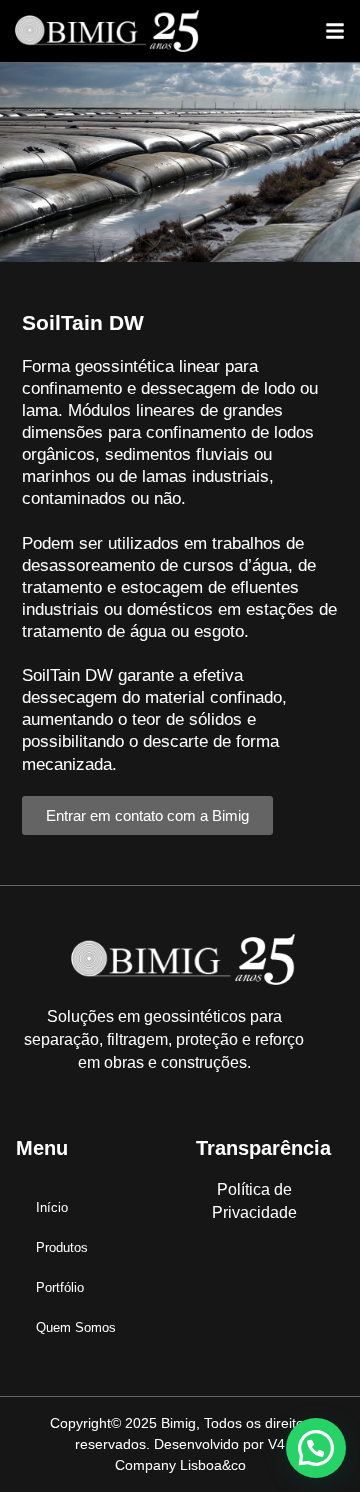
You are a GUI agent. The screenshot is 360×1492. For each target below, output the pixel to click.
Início (52, 1207)
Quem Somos (76, 1327)
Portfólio (60, 1287)
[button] (335, 31)
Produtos (62, 1247)
